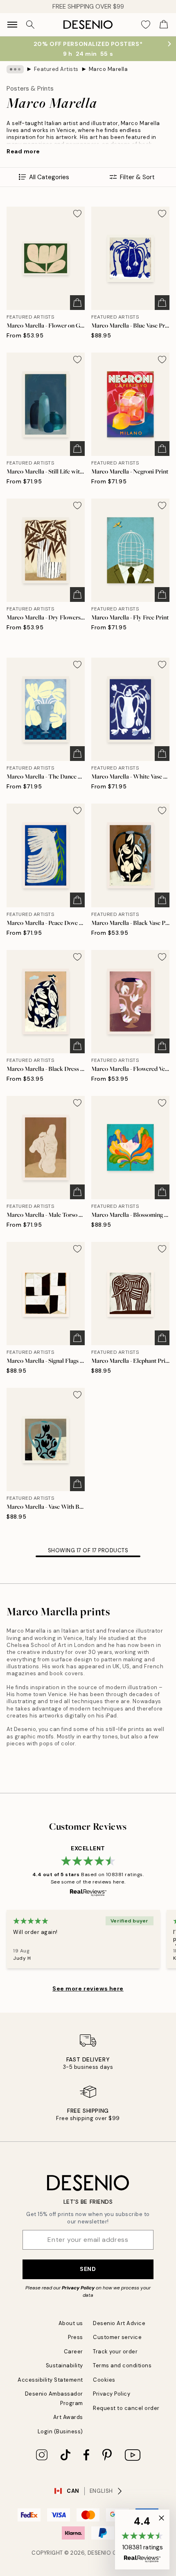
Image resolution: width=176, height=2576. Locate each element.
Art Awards (68, 2417)
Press (76, 2337)
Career (73, 2352)
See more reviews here (88, 1988)
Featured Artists (56, 69)
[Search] (30, 25)
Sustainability (64, 2365)
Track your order (115, 2352)
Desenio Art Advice (119, 2323)
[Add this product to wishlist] (77, 214)
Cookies (104, 2380)
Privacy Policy (78, 2288)
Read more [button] (23, 151)
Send (88, 2269)
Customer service (117, 2337)
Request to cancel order (126, 2408)
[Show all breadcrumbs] (15, 69)
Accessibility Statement (50, 2380)
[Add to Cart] (77, 303)
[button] (142, 2540)
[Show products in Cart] (164, 25)
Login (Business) (60, 2431)
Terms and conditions (122, 2365)
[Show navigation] (12, 25)
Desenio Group (110, 2553)
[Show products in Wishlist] (146, 25)
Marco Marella (108, 69)
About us (71, 2323)
